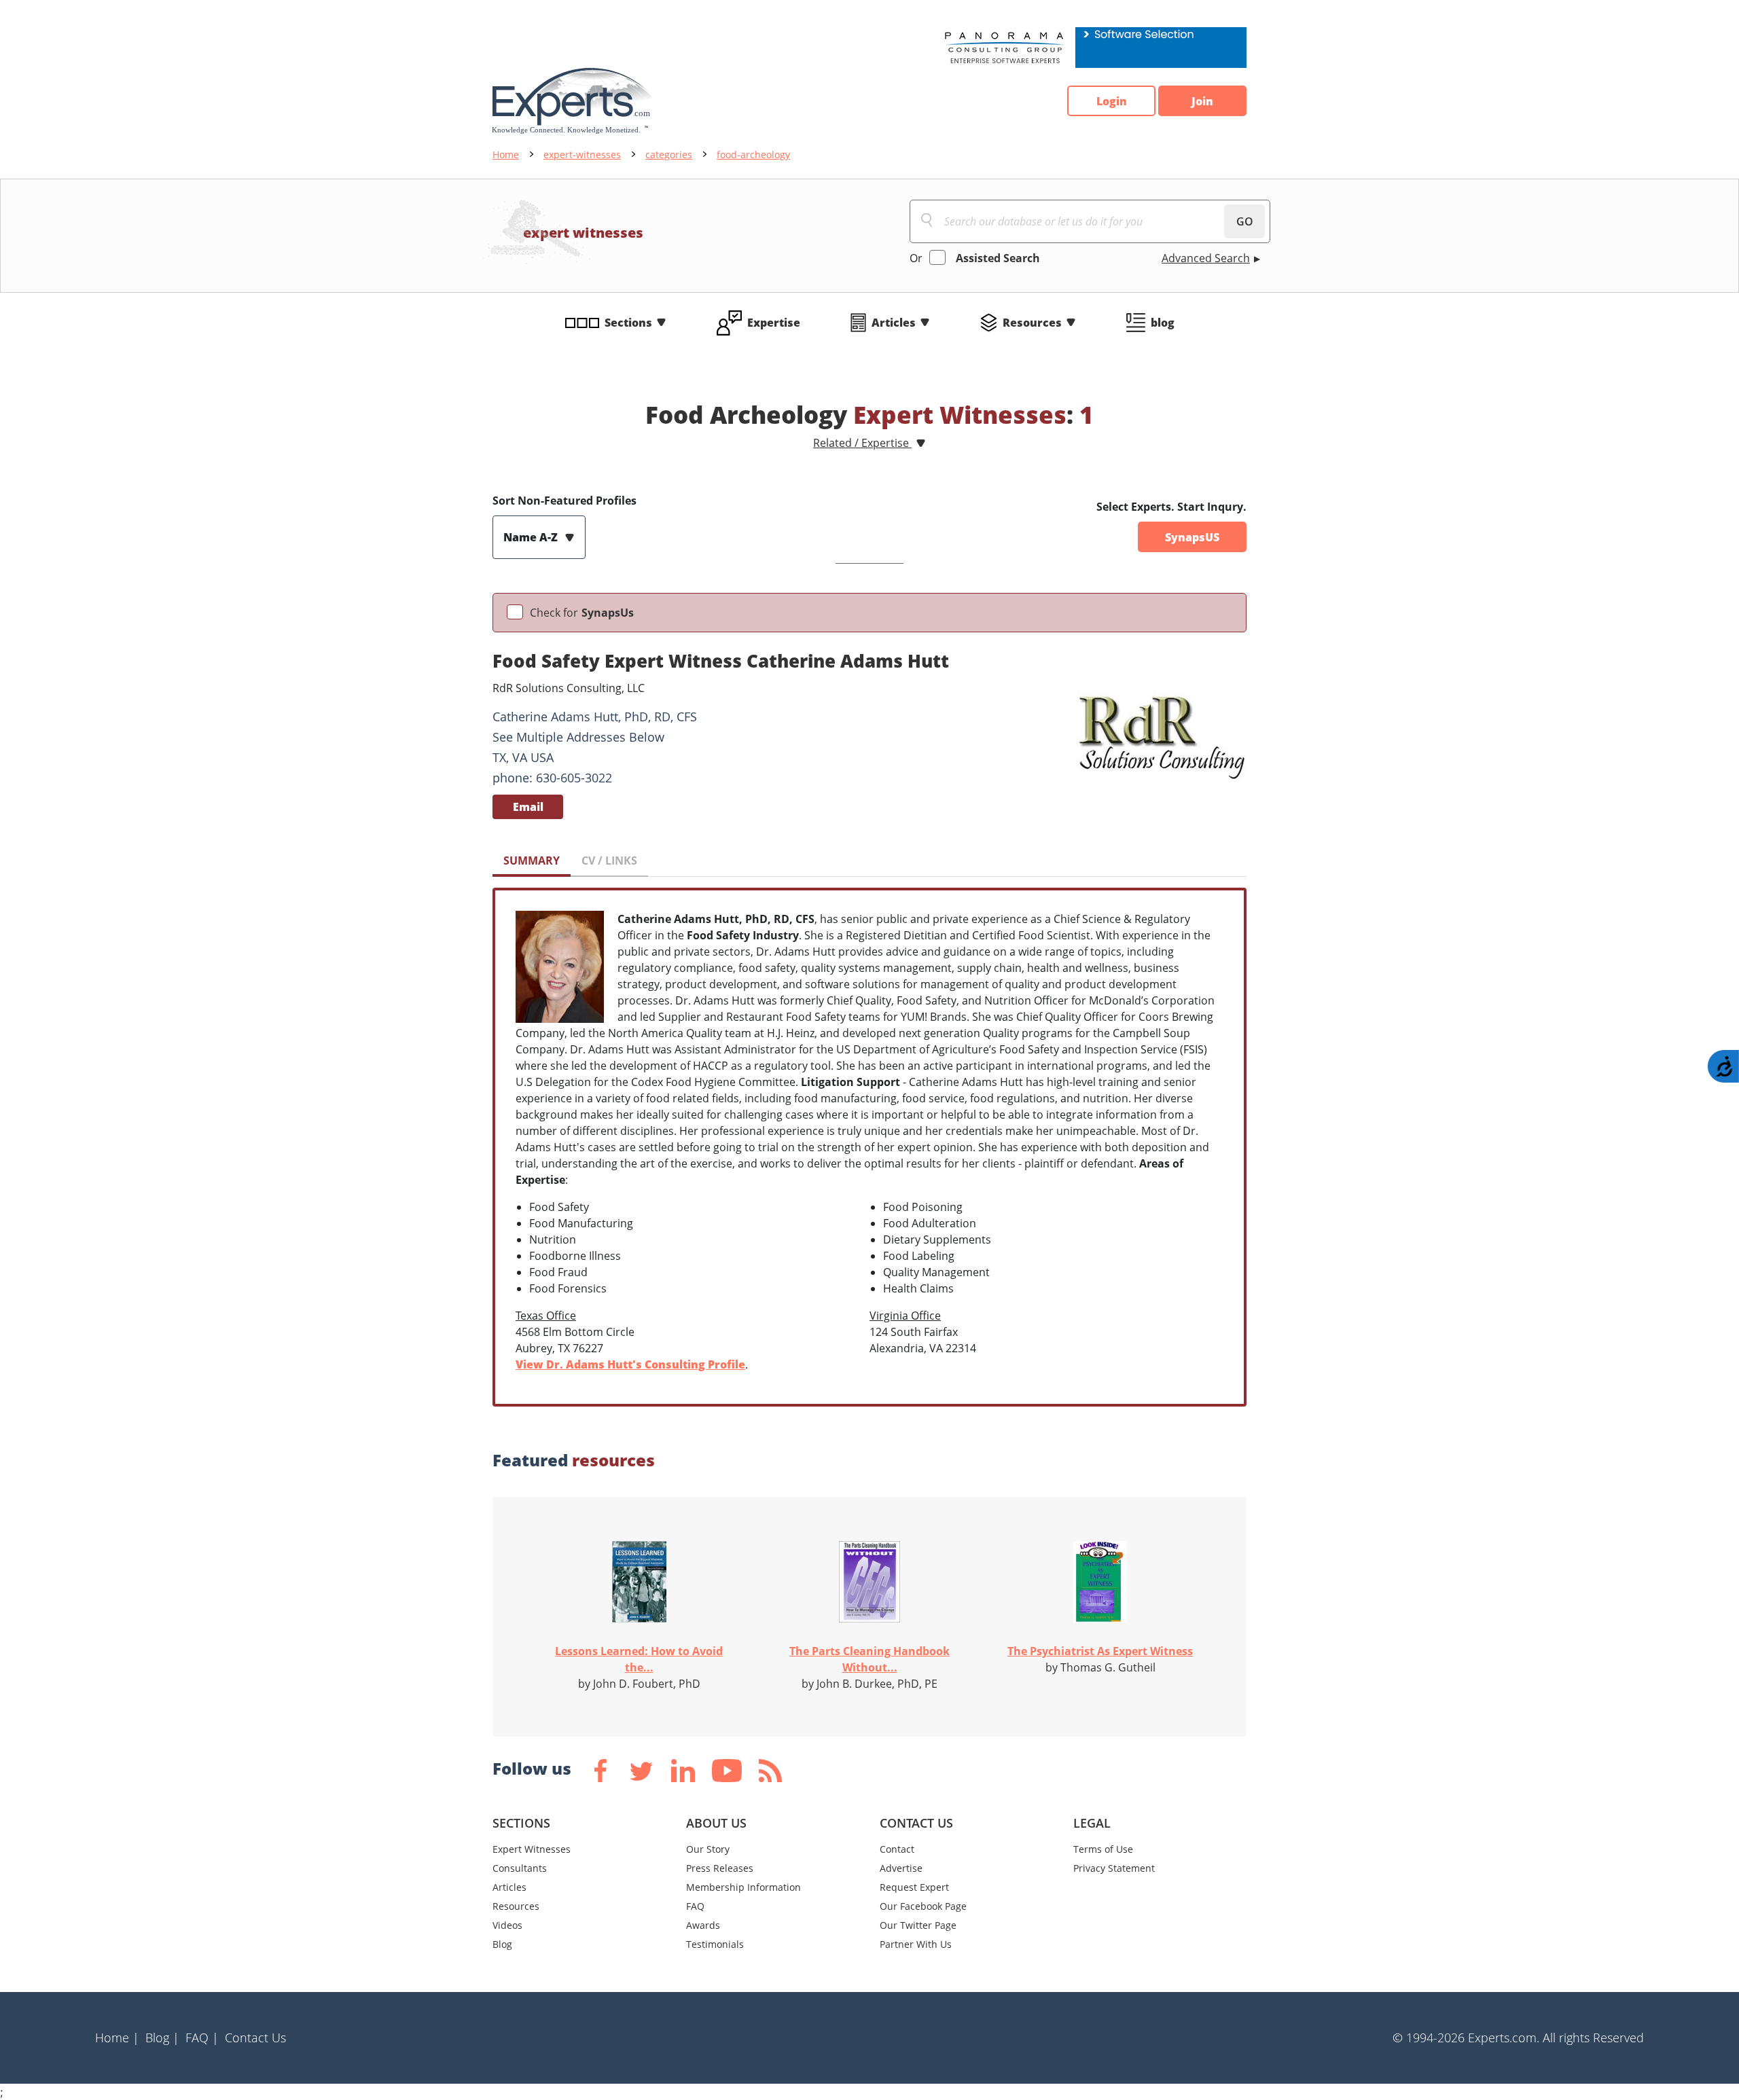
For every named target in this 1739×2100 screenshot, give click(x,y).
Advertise (901, 1868)
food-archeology (753, 155)
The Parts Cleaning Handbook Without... (869, 1659)
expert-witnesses (582, 155)
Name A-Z (532, 537)
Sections (628, 323)
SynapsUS (1192, 537)
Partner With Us (916, 1944)
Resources (1032, 323)
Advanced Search (1206, 258)
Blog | (162, 2038)
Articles (894, 323)
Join (1202, 101)
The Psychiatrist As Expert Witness (1100, 1651)
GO (1245, 221)
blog (1163, 323)
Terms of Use (1103, 1849)
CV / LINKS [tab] (609, 861)
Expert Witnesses (532, 1849)
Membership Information (743, 1887)
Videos (507, 1925)
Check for (582, 613)
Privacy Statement (1114, 1868)
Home (506, 155)
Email (528, 807)
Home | (117, 2038)
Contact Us (255, 2038)
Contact (897, 1849)
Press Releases (720, 1868)
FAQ (695, 1906)
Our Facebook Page (923, 1906)
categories (669, 155)
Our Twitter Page (918, 1925)
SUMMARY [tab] (532, 861)
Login (1112, 101)
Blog (502, 1944)
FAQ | (202, 2038)
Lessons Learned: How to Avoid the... (639, 1659)
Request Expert (914, 1887)
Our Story (708, 1849)
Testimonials (715, 1944)
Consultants (520, 1868)
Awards (703, 1925)
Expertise (774, 323)
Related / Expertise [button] (862, 443)
